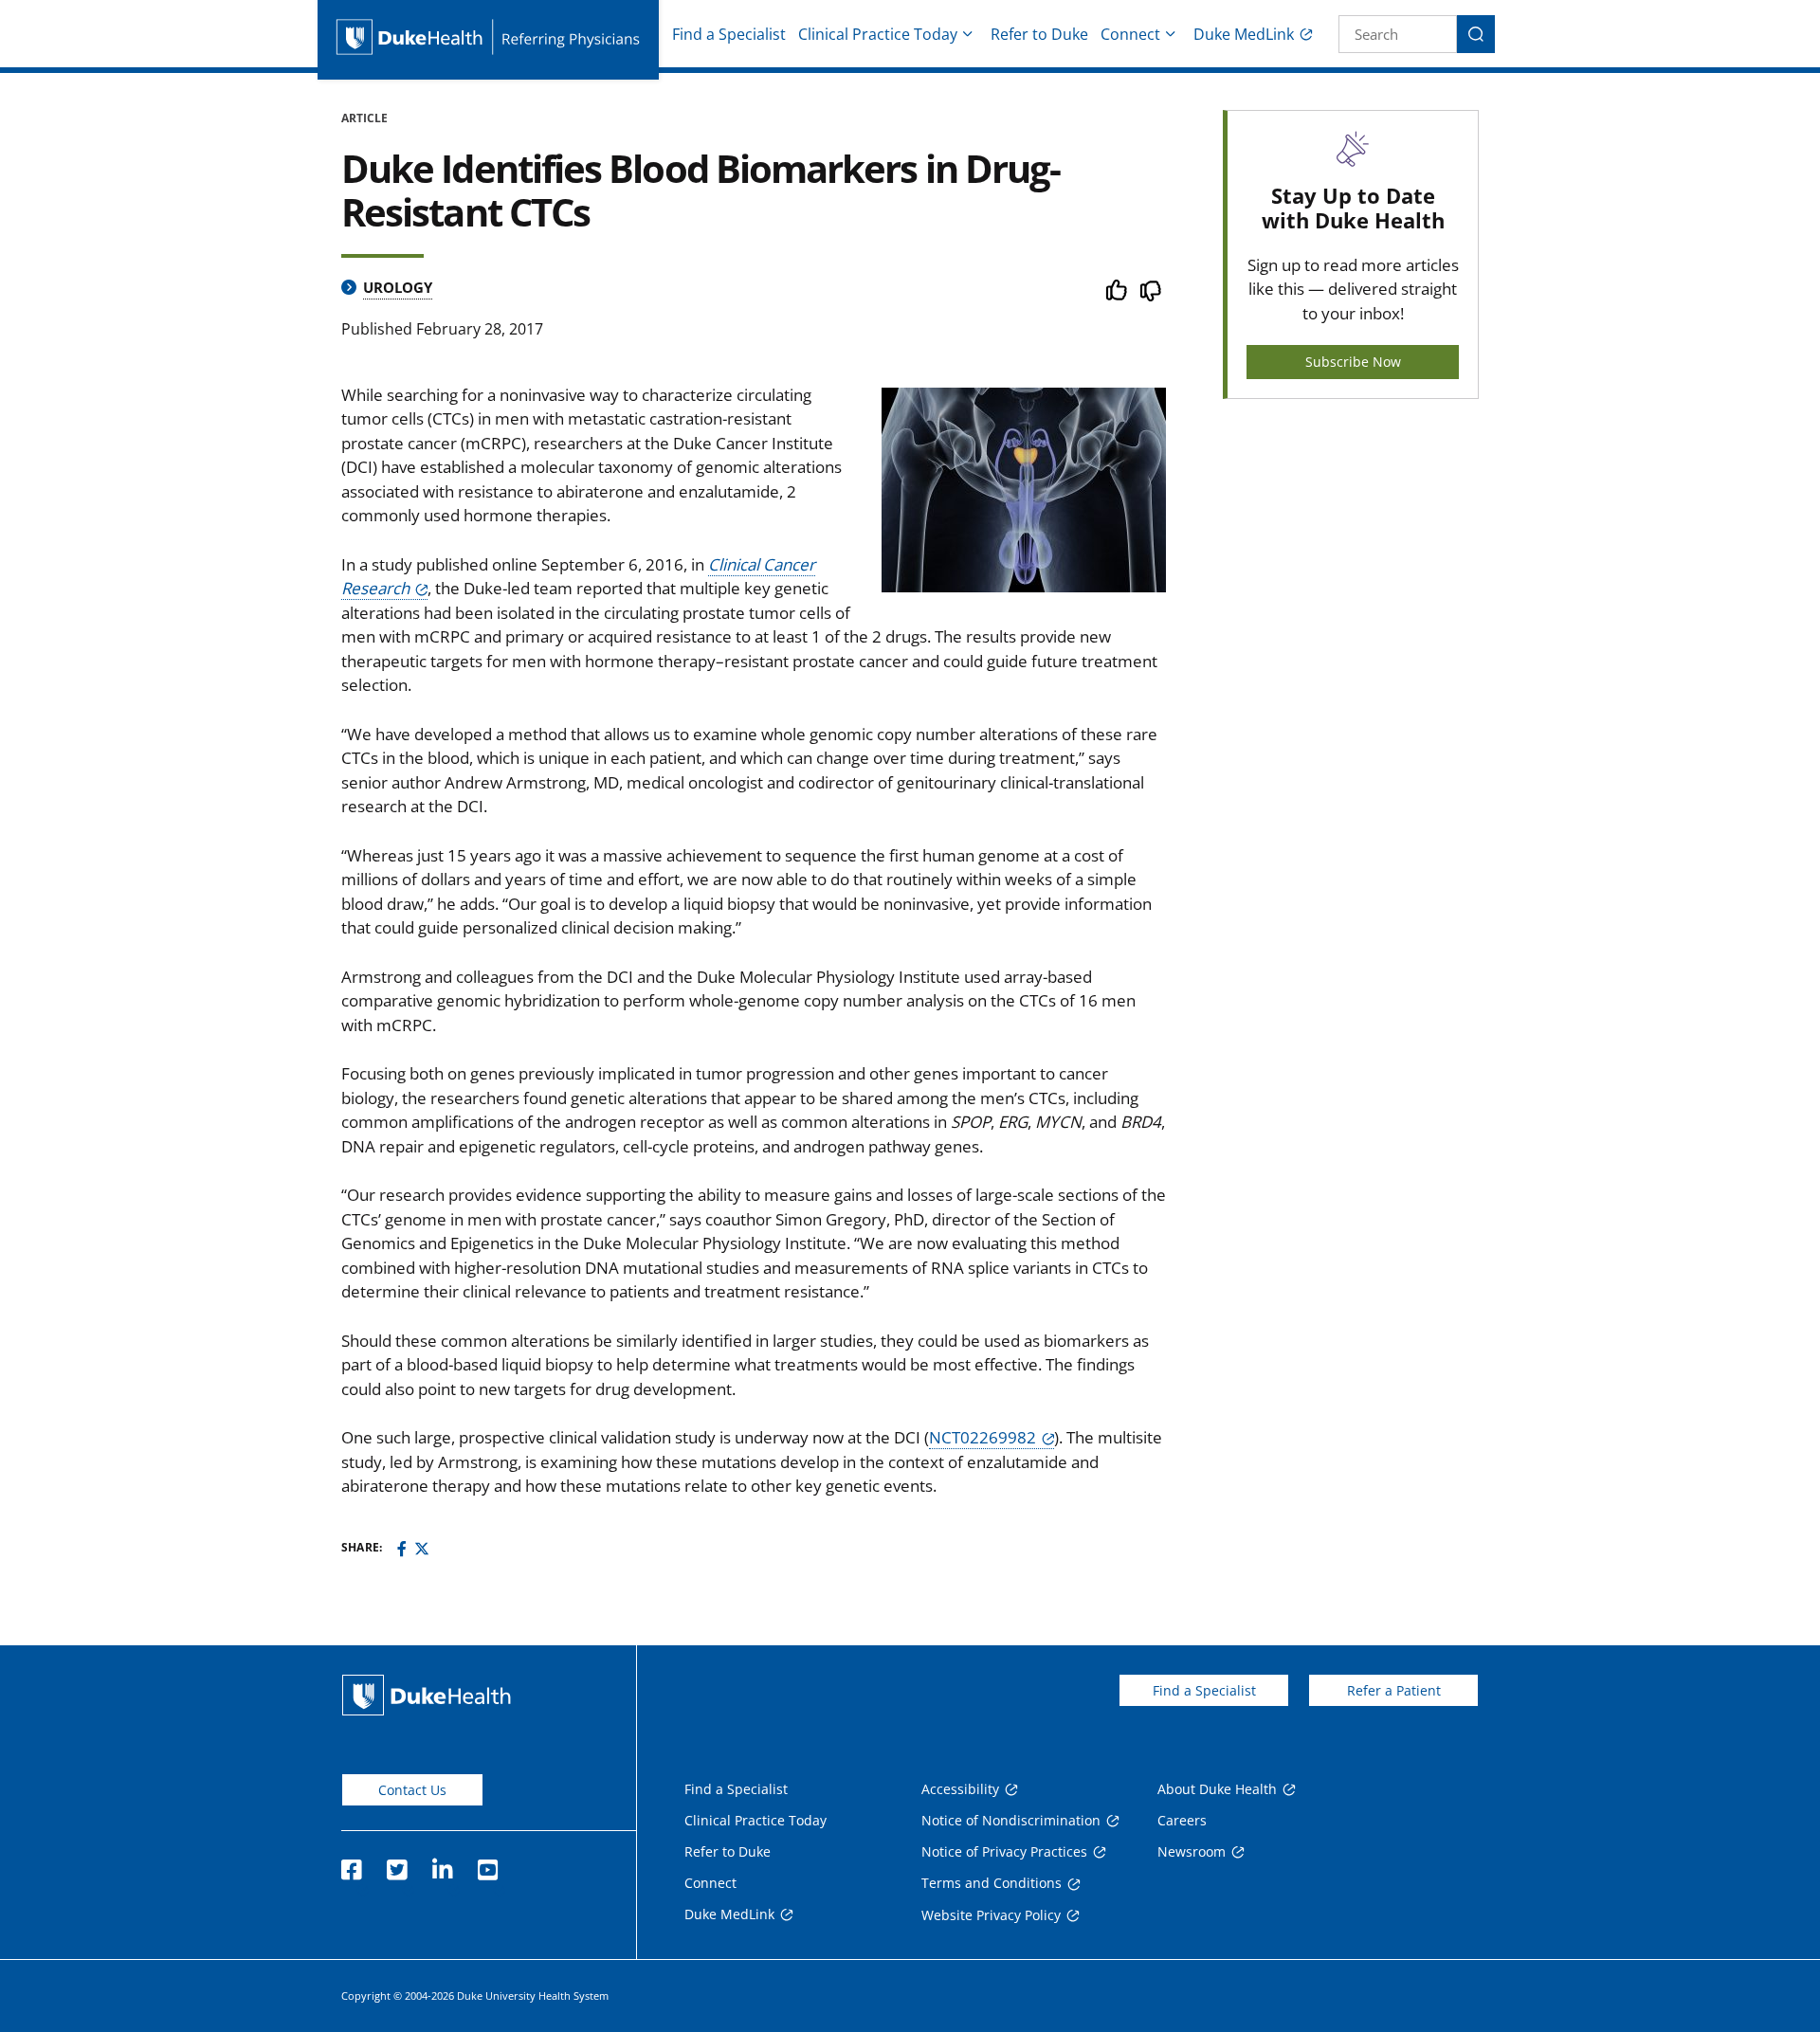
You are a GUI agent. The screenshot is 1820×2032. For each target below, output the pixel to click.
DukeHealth (427, 1695)
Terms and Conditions (992, 1883)
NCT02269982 (983, 1437)
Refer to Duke (1039, 34)
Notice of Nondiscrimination (1011, 1820)
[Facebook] (402, 1549)
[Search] (1476, 34)
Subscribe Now (1353, 362)
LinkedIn (442, 1864)
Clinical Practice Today (878, 34)
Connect (1130, 34)
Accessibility (960, 1789)
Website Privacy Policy (991, 1915)
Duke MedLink (1244, 34)
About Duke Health (1217, 1789)
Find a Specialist (729, 34)
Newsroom (1192, 1851)
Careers (1182, 1820)
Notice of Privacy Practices (1004, 1851)
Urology (398, 287)
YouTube (487, 1864)
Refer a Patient (1394, 1690)
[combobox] (1398, 34)
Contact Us (412, 1790)
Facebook (351, 1864)
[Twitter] (422, 1549)
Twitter (396, 1864)
